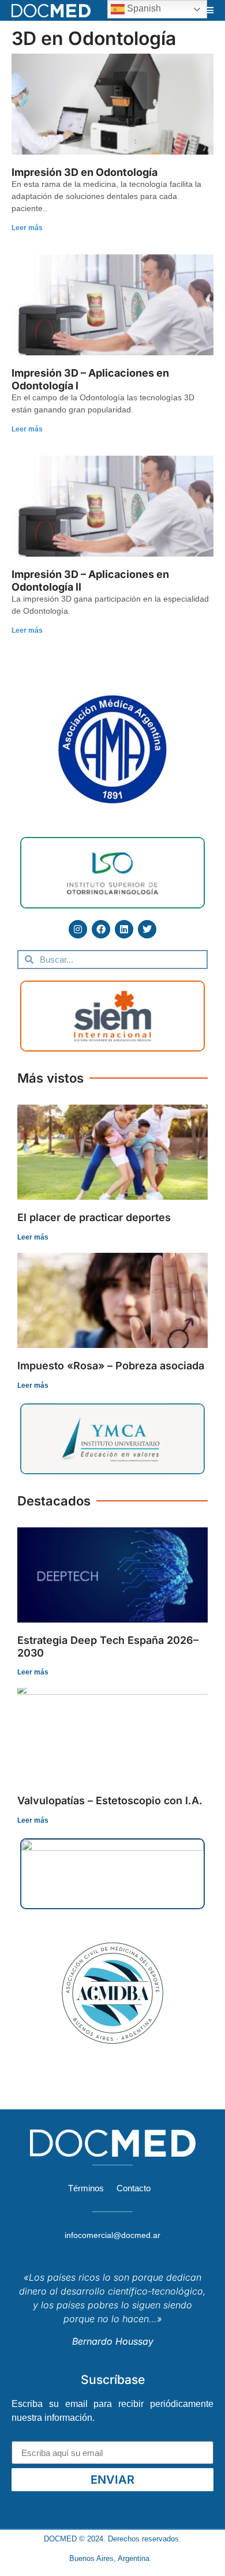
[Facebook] (101, 929)
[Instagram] (78, 929)
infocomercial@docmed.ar (112, 2235)
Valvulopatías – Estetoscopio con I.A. (110, 1800)
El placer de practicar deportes (94, 1217)
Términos (86, 2188)
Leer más (27, 228)
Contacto (134, 2188)
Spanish (143, 8)
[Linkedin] (124, 929)
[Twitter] (147, 929)
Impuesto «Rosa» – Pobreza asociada (111, 1366)
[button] (209, 10)
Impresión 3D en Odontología (85, 172)
